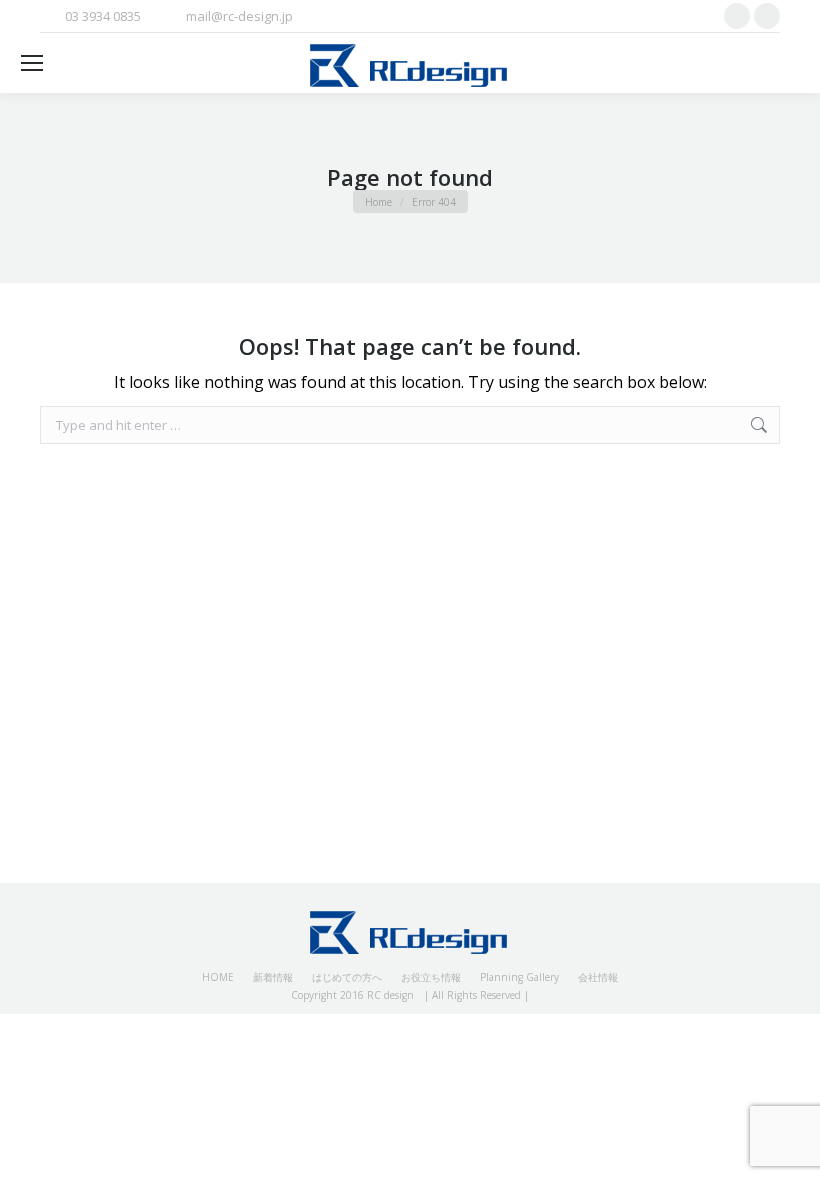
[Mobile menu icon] (32, 63)
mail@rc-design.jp (239, 16)
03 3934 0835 (103, 16)
